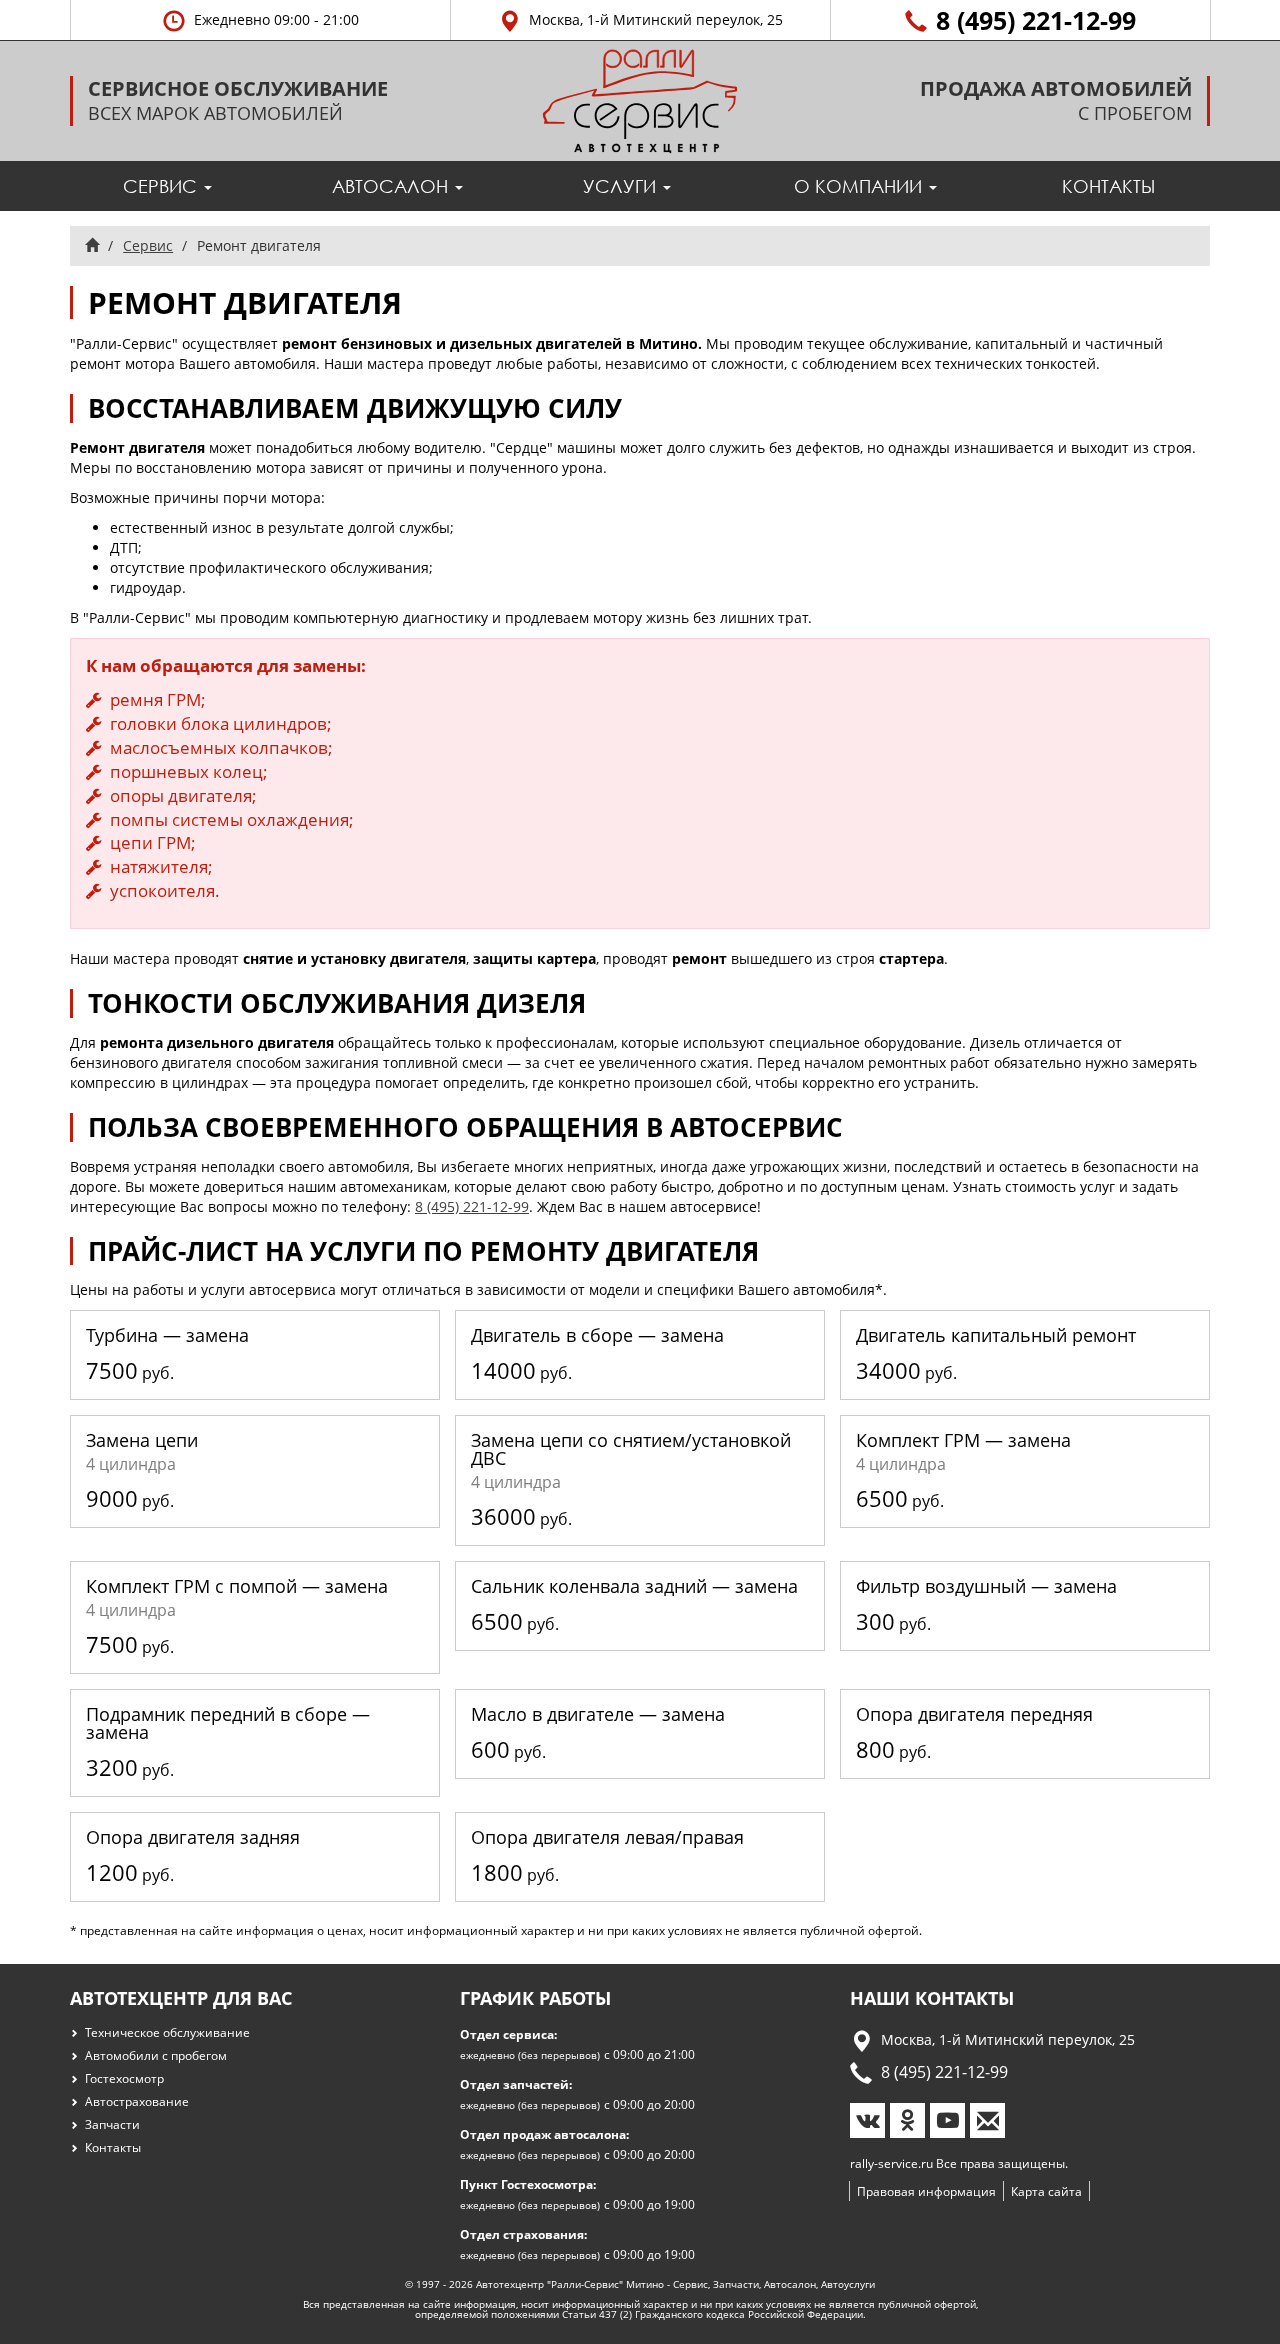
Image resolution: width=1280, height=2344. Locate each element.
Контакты (1108, 186)
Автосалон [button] (392, 186)
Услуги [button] (622, 186)
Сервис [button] (162, 186)
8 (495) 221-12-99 (472, 1206)
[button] (260, 20)
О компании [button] (860, 186)
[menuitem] (167, 186)
